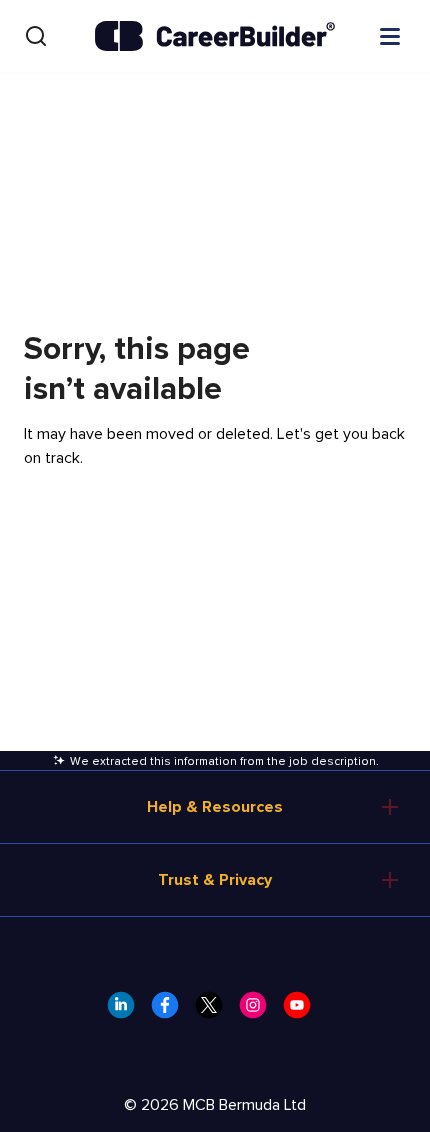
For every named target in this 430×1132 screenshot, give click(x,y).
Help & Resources (215, 807)
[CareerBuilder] (215, 36)
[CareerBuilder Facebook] (171, 1011)
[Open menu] (390, 35)
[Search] (36, 36)
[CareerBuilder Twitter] (215, 1011)
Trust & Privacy (215, 880)
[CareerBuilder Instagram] (259, 1011)
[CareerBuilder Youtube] (303, 1011)
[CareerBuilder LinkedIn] (127, 1011)
